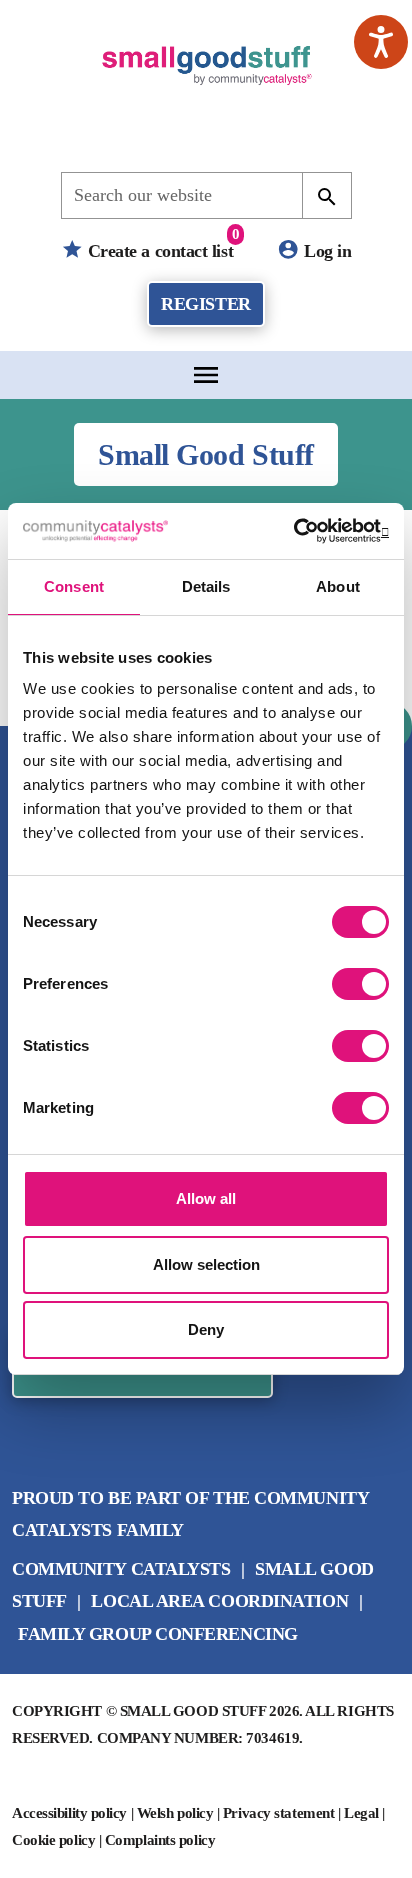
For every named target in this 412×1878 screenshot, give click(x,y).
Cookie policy (53, 1840)
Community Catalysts (121, 1569)
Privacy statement (278, 1813)
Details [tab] (206, 586)
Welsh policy (175, 1813)
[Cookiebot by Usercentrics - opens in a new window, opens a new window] (301, 531)
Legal (361, 1813)
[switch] (360, 984)
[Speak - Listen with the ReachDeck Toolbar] (381, 42)
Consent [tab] (74, 586)
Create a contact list (161, 243)
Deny (206, 1329)
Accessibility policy (69, 1813)
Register (205, 304)
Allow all (206, 1198)
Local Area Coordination (219, 1601)
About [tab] (338, 586)
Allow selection (206, 1264)
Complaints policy (160, 1840)
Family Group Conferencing (158, 1634)
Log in (326, 250)
